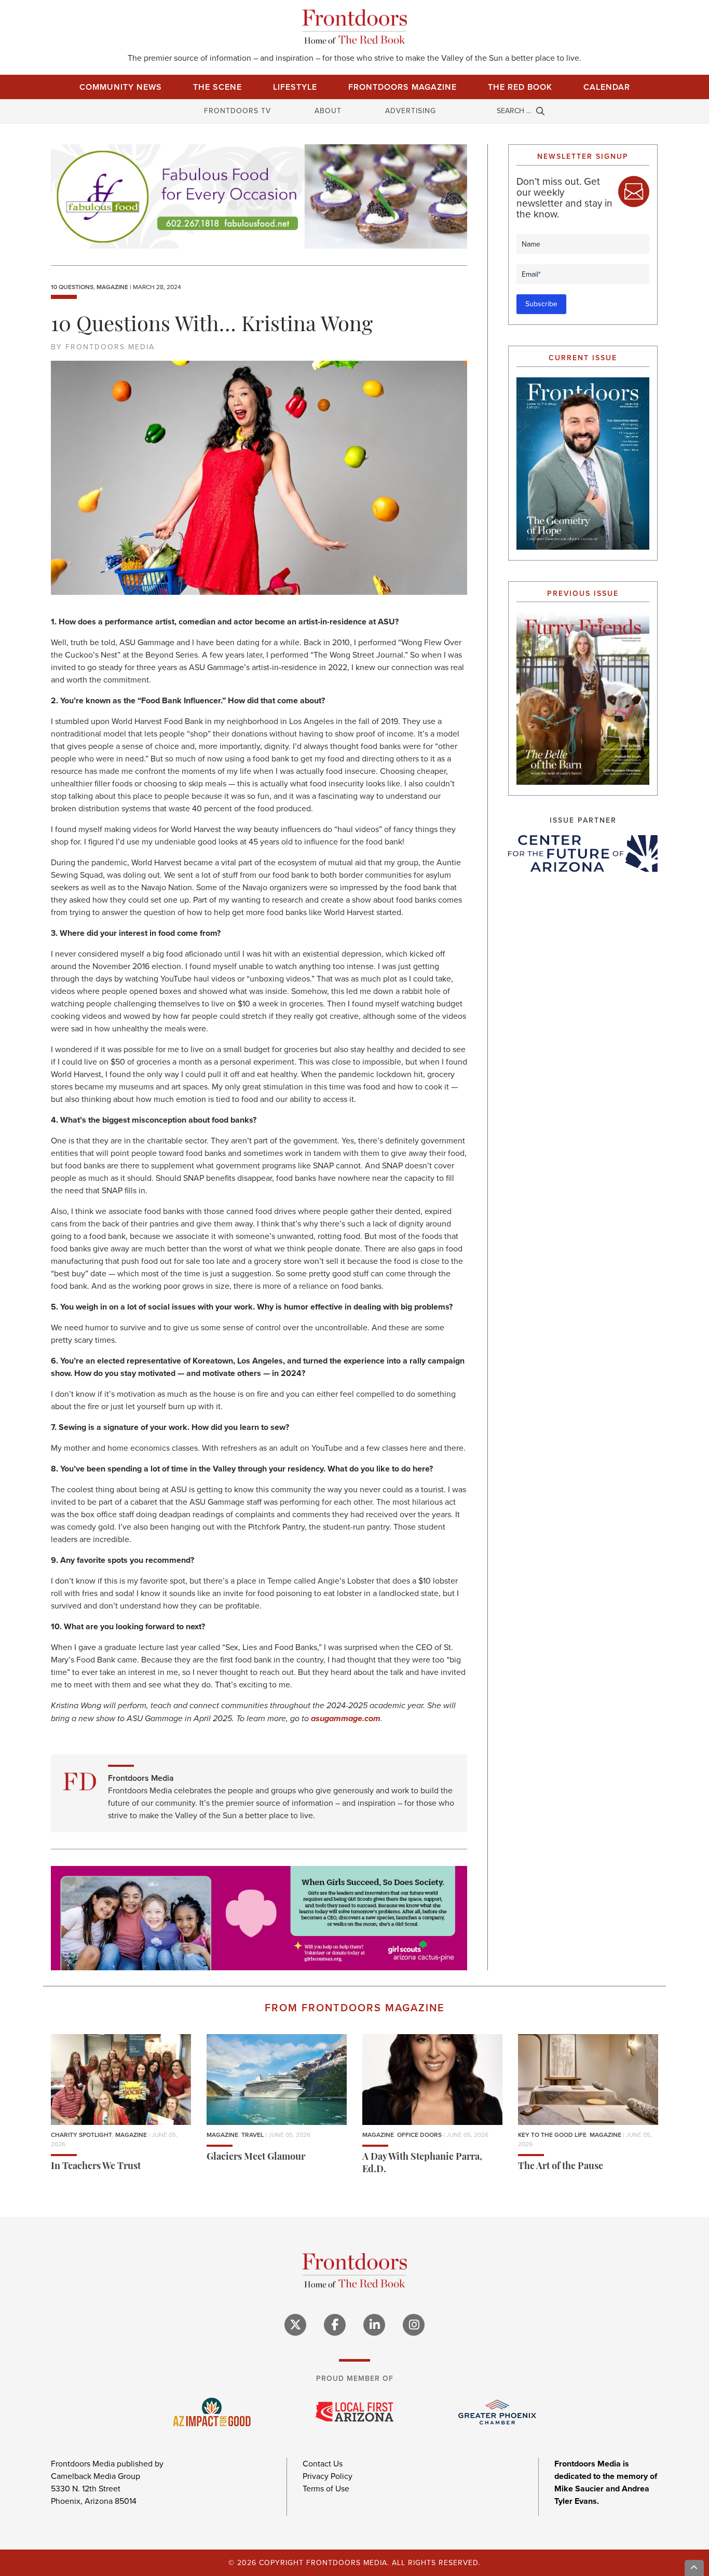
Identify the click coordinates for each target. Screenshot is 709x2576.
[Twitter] (295, 2325)
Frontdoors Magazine (403, 87)
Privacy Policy (328, 2476)
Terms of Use (326, 2489)
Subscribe (541, 304)
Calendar (607, 87)
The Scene (217, 87)
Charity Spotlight (81, 2135)
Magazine (112, 287)
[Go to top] (694, 2568)
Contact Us (323, 2464)
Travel (253, 2135)
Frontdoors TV (237, 111)
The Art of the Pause (561, 2167)
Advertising (411, 111)
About (328, 111)
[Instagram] (414, 2325)
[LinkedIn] (374, 2325)
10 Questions (72, 287)
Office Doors (419, 2135)
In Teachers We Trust (96, 2167)
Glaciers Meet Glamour (256, 2158)
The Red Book (520, 87)
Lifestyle (295, 87)
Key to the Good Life (552, 2135)
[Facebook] (335, 2325)
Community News (121, 87)
